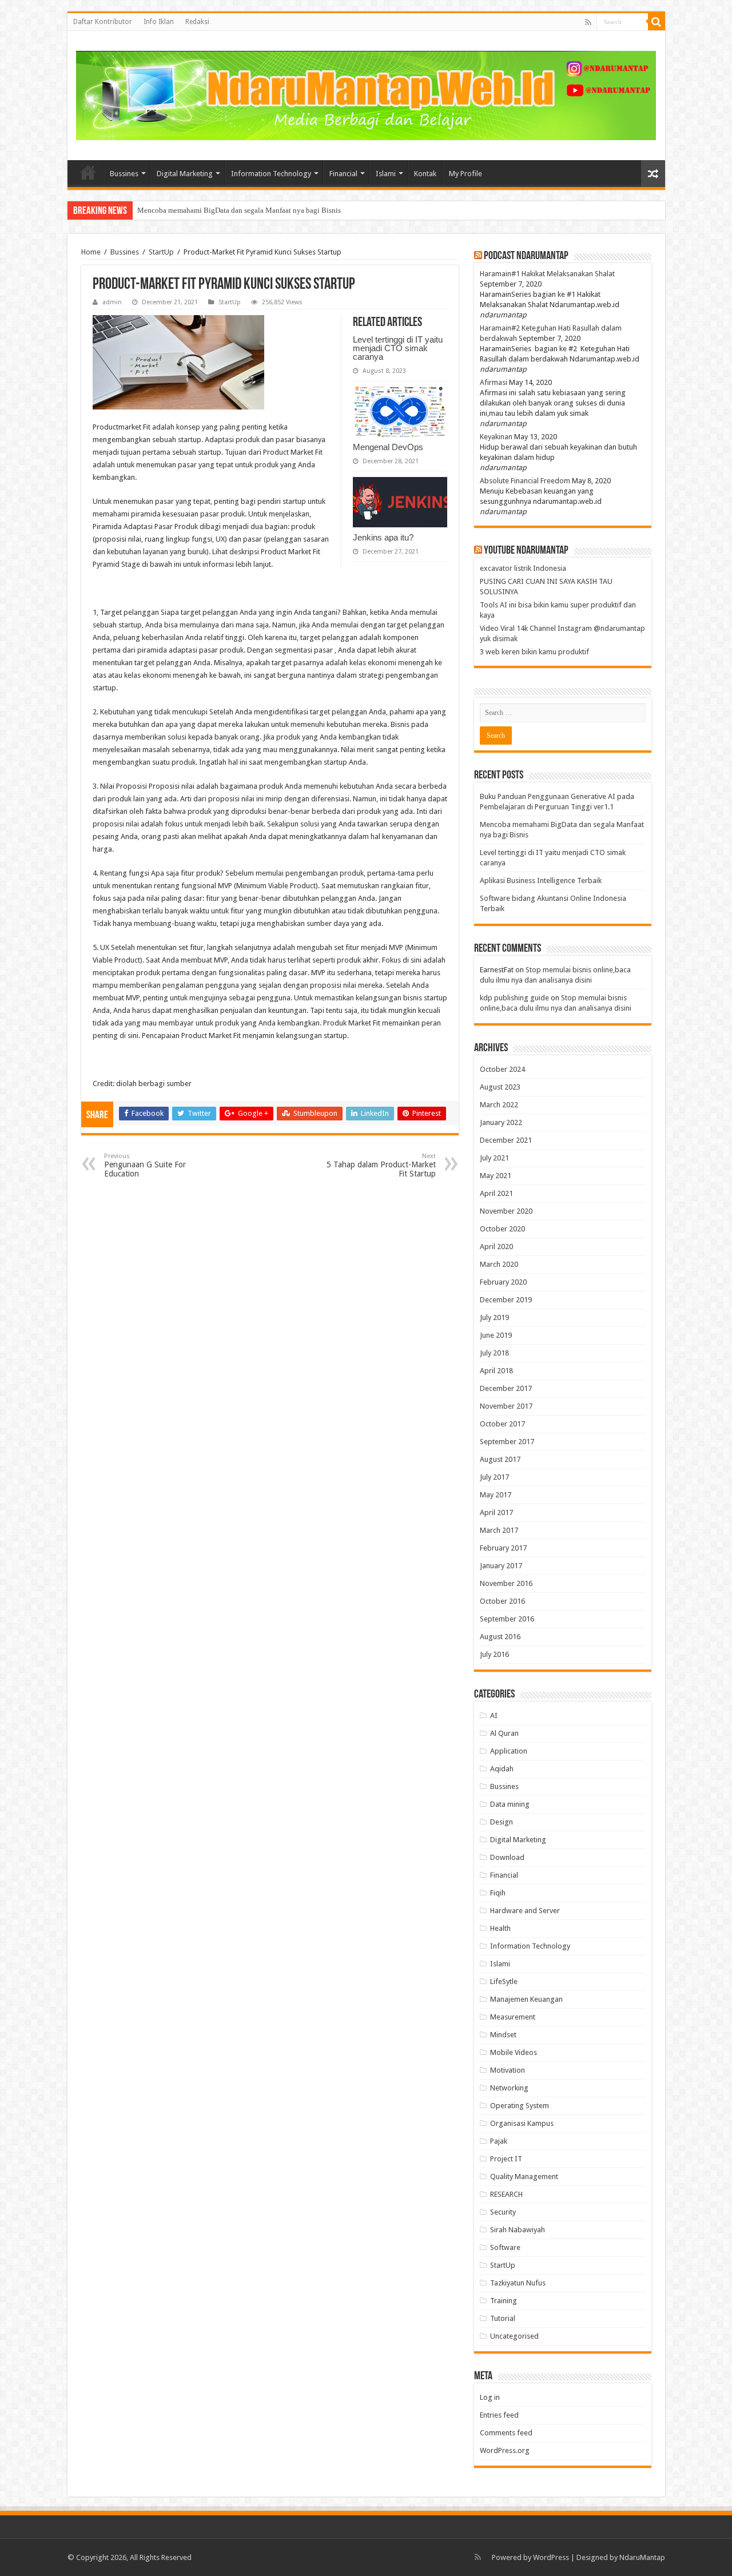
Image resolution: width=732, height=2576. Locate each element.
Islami (386, 174)
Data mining (510, 1804)
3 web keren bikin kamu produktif (534, 652)
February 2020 (503, 1282)
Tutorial (503, 2318)
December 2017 (506, 1388)
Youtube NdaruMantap (526, 551)
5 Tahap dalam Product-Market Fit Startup (381, 1165)
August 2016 (500, 1637)
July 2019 (494, 1317)
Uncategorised (514, 2336)
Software (505, 2247)
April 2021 (496, 1193)
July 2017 (494, 1477)
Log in (490, 2397)
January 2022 (501, 1122)
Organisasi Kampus (522, 2123)
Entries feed (499, 2415)
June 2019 (496, 1335)
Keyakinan (496, 437)
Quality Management (524, 2177)
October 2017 (502, 1424)
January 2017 (501, 1566)
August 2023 (500, 1087)
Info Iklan (159, 22)
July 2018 (494, 1353)
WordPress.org (505, 2450)
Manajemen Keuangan (526, 1999)
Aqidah (502, 1769)
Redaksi (197, 22)
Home (88, 172)
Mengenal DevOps (388, 447)
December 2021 (506, 1140)
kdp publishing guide (514, 998)
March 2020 (499, 1264)
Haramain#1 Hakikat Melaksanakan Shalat (547, 274)
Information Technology (271, 174)
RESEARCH (506, 2194)
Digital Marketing (185, 174)
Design (502, 1822)
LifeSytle (504, 1981)
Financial (343, 174)
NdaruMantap (642, 2557)
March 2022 (499, 1105)
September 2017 (507, 1442)
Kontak (425, 174)
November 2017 (506, 1406)
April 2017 (496, 1512)
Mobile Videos (514, 2052)
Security (503, 2212)
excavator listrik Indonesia (523, 568)
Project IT (506, 2159)
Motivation (508, 2070)
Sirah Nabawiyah (518, 2230)
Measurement (513, 2017)
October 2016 (502, 1601)
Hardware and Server (525, 1911)
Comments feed (506, 2433)
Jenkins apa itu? (383, 537)
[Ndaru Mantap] (366, 94)
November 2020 (506, 1211)
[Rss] (588, 22)
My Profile (466, 174)
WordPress (551, 2557)
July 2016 (494, 1654)
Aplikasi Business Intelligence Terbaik (541, 880)
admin (112, 302)
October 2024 (502, 1069)
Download (507, 1857)
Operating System (520, 2106)
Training (504, 2301)
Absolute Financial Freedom (525, 481)
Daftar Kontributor (103, 22)
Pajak (499, 2141)
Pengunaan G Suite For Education (145, 1165)
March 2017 (499, 1530)
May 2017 (496, 1495)
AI (494, 1716)
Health (500, 1928)
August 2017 (500, 1459)
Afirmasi (494, 382)
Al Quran (504, 1733)
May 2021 (496, 1176)
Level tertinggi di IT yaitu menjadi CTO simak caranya (222, 210)
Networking (509, 2088)
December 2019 (506, 1300)
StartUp (161, 252)
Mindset (503, 2035)
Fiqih (498, 1893)
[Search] (657, 22)
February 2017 (503, 1548)
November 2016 (506, 1583)
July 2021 (494, 1158)
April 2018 (496, 1371)
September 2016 (507, 1619)
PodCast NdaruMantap (526, 256)
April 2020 (496, 1247)
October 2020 (502, 1229)
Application (509, 1751)
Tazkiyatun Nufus (518, 2283)
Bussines (124, 174)
